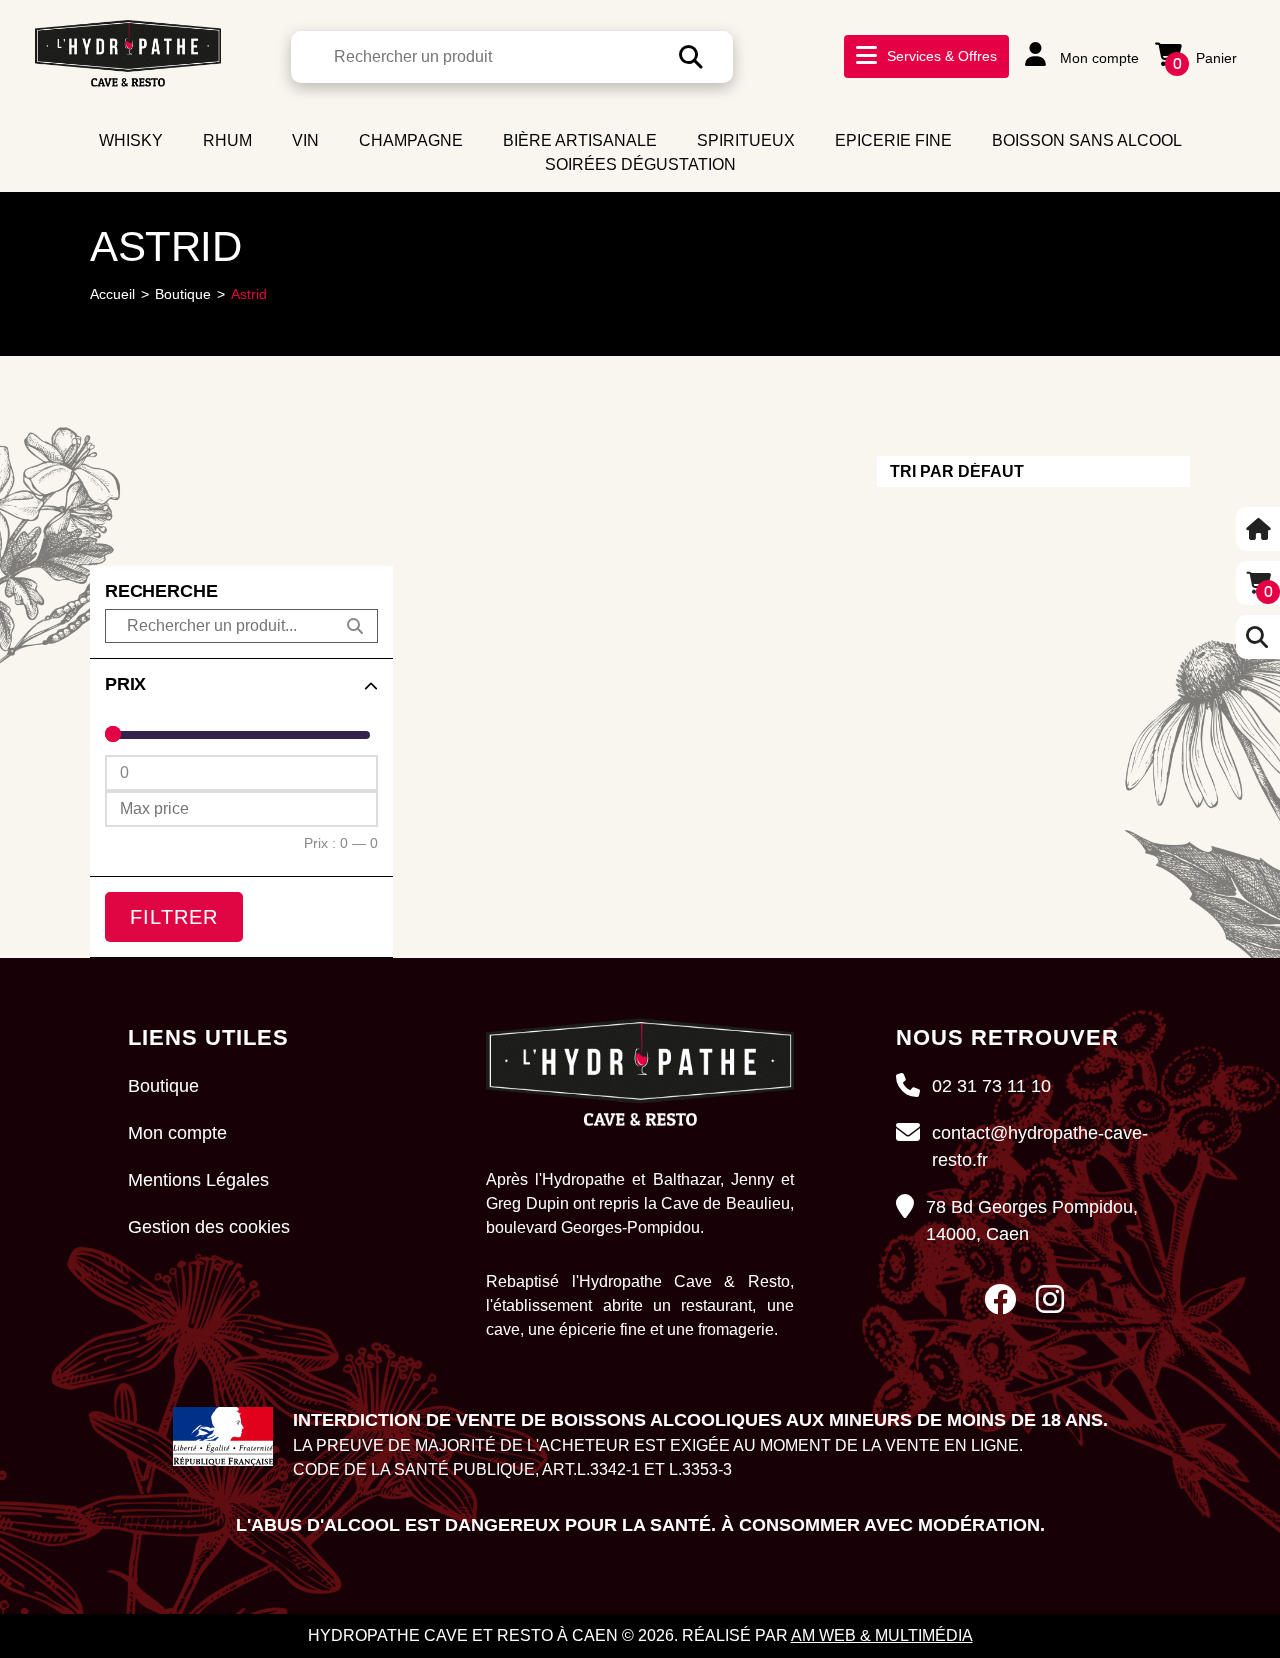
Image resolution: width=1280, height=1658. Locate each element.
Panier (1205, 58)
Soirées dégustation (640, 164)
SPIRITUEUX (746, 140)
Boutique (183, 294)
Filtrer (174, 917)
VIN (305, 140)
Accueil (112, 294)
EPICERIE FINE (893, 140)
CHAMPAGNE (411, 140)
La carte (939, 67)
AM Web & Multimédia (882, 1635)
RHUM (227, 140)
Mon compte (1097, 58)
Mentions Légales (198, 1180)
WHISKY (131, 140)
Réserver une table (992, 94)
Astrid (249, 294)
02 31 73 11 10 (991, 1086)
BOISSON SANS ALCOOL (1087, 140)
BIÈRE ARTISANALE (580, 140)
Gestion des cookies (209, 1227)
